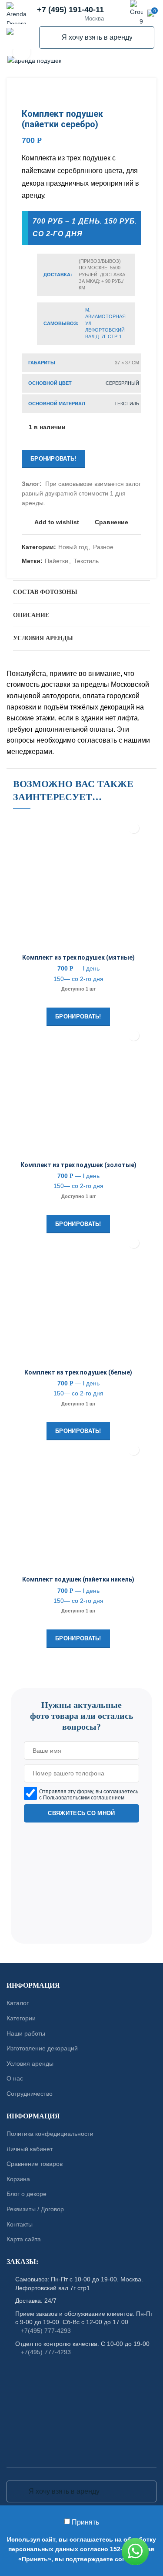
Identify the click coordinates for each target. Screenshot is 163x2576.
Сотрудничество (30, 2094)
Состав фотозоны (45, 592)
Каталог (18, 2003)
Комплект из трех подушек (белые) (78, 1372)
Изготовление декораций (42, 2048)
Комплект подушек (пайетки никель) (78, 1579)
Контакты (20, 2224)
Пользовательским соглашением (84, 1798)
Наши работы (26, 2033)
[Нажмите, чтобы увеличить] (22, 52)
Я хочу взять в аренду (51, 37)
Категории (21, 2018)
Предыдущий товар (120, 95)
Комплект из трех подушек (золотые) (78, 1165)
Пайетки (57, 561)
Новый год (73, 547)
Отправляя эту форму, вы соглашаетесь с (89, 1795)
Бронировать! (53, 459)
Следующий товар (137, 95)
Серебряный (122, 383)
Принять (85, 2522)
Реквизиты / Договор (35, 2209)
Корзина (18, 2179)
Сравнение (111, 522)
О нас (15, 2078)
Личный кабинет (30, 2148)
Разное (103, 547)
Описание (31, 615)
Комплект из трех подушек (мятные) (78, 957)
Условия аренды (43, 638)
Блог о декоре (27, 2194)
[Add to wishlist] (134, 828)
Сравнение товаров (35, 2164)
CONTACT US (82, 1684)
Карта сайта (24, 2239)
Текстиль (127, 404)
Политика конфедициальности (50, 2134)
